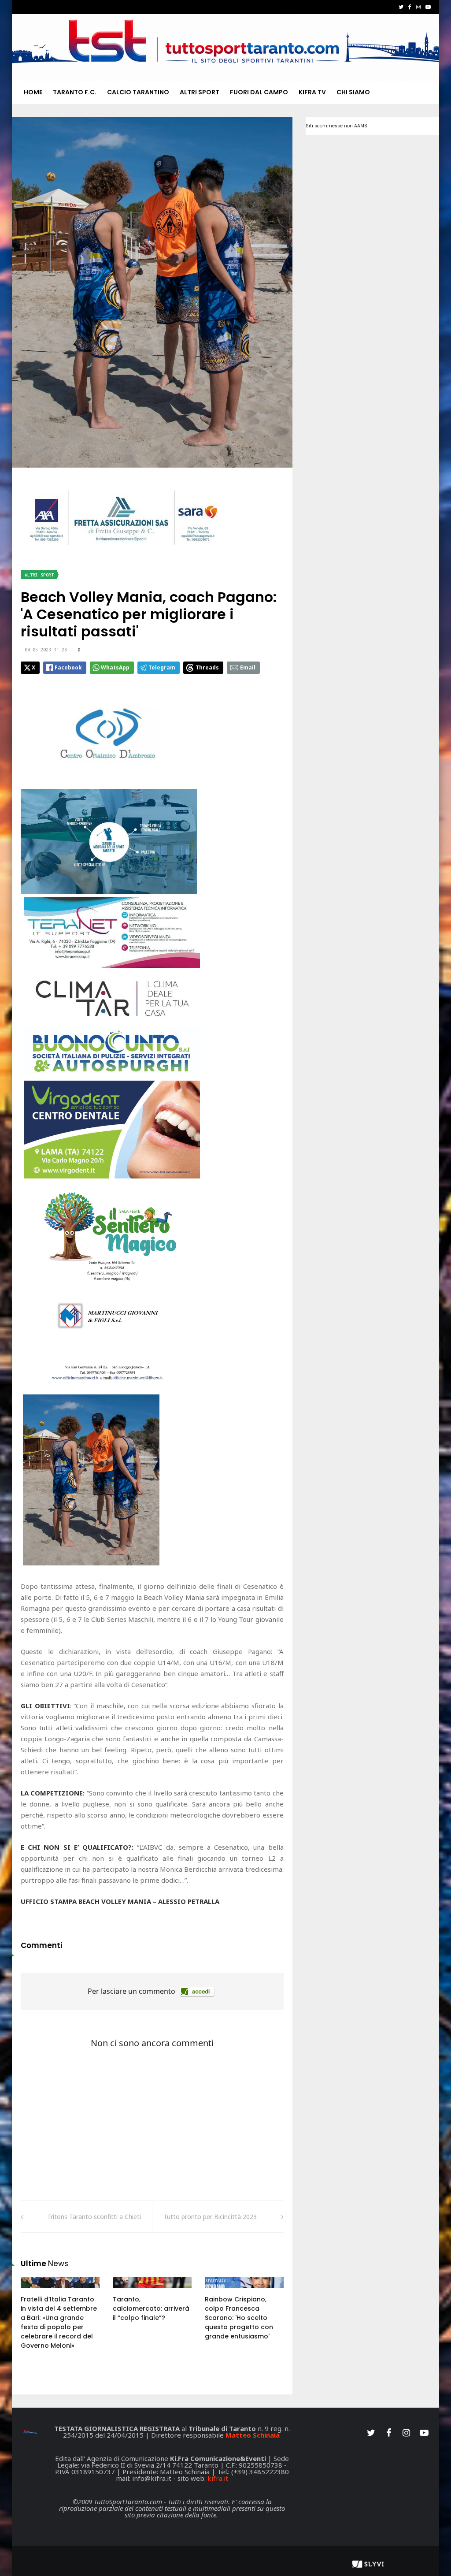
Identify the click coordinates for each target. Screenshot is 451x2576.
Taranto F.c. (75, 92)
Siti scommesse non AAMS (336, 126)
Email (248, 667)
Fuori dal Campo (259, 92)
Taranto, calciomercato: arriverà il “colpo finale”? (151, 2308)
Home (33, 92)
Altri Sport (200, 92)
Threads (207, 667)
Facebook (68, 667)
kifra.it (218, 2478)
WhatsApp (115, 667)
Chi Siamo (353, 92)
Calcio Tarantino (138, 92)
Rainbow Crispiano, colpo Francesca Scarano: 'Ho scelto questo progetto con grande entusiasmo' (239, 2318)
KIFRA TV (312, 92)
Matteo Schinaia (253, 2435)
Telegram (162, 667)
